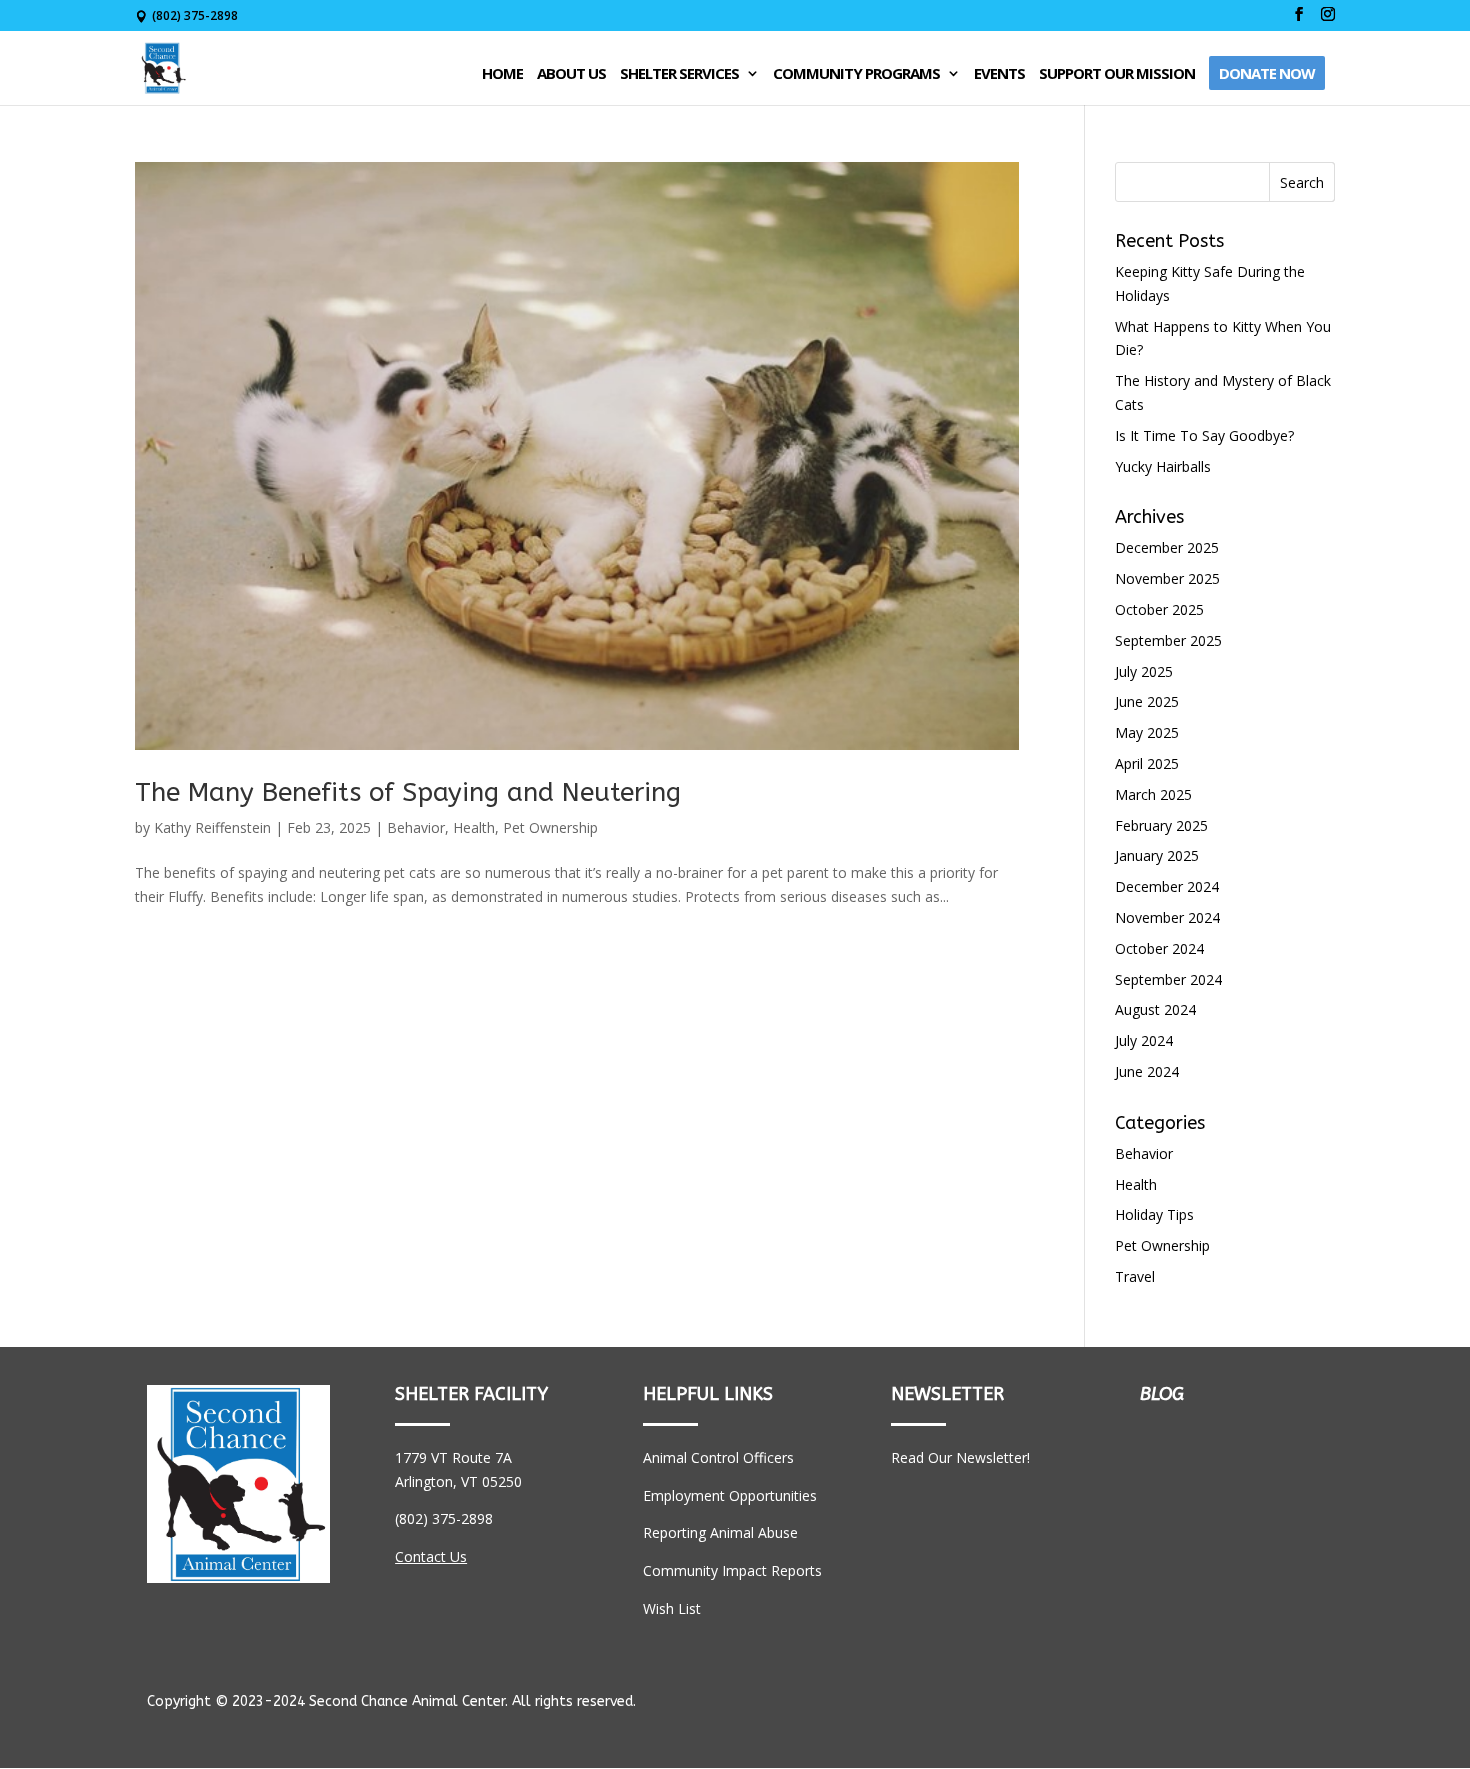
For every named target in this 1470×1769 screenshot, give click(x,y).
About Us (571, 74)
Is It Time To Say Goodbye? (1204, 435)
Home (502, 74)
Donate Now (1267, 73)
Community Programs (856, 74)
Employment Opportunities (730, 1495)
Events (999, 74)
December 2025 (1167, 547)
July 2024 (1144, 1040)
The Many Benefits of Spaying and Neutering (408, 792)
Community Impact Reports (732, 1570)
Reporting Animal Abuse (720, 1532)
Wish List (672, 1608)
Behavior (416, 827)
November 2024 (1167, 917)
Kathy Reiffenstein (212, 827)
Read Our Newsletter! (960, 1457)
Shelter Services (679, 74)
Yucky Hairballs (1163, 466)
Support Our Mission (1117, 74)
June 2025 (1147, 701)
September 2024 (1168, 979)
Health (474, 827)
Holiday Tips (1154, 1214)
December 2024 (1167, 886)
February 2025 (1161, 825)
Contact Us (431, 1556)
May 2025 (1147, 732)
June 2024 (1147, 1071)
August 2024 (1155, 1009)
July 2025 (1144, 671)
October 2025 (1159, 609)
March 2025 (1153, 794)
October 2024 (1159, 948)
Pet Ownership (550, 827)
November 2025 (1167, 578)
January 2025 (1157, 855)
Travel (1135, 1276)
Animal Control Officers (718, 1457)
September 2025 (1168, 640)
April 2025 (1147, 763)
